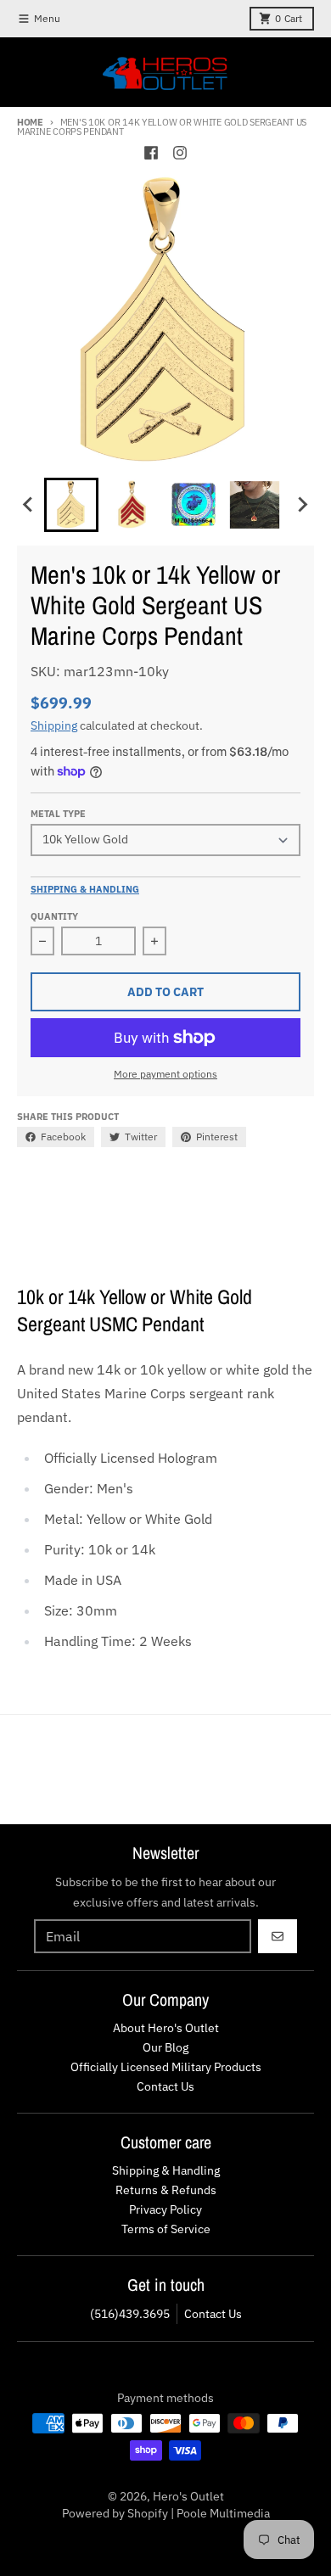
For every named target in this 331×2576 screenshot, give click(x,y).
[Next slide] (302, 505)
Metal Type (58, 814)
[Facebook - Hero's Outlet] (151, 153)
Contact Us (213, 2314)
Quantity (54, 916)
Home (30, 122)
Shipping (54, 725)
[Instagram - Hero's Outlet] (180, 153)
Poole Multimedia (223, 2513)
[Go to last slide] (29, 505)
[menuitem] (71, 505)
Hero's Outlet (188, 2496)
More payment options (165, 1074)
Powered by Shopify (115, 2513)
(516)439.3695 (130, 2314)
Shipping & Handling (85, 889)
